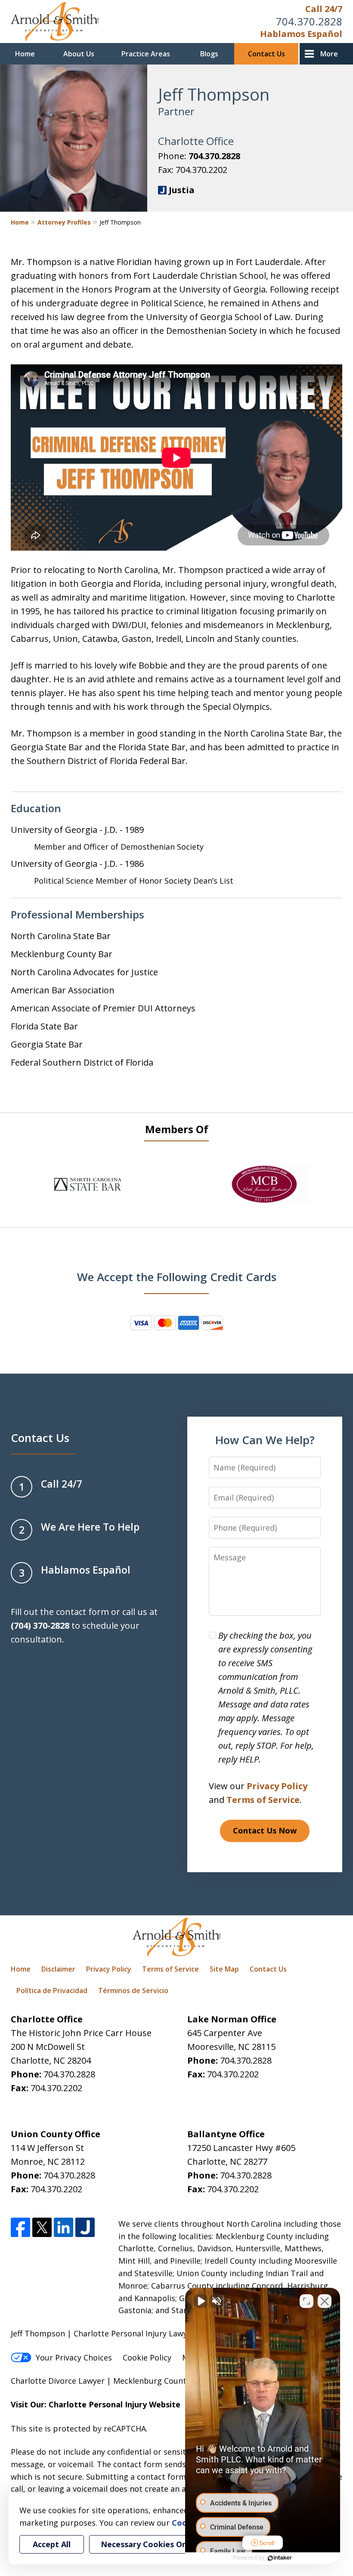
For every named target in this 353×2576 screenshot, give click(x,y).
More (329, 54)
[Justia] (85, 2227)
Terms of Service (263, 1800)
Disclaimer (58, 1969)
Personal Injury (118, 2404)
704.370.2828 (309, 21)
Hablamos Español (301, 34)
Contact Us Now (265, 1830)
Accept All (52, 2544)
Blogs (209, 54)
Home (25, 54)
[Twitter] (42, 2227)
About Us (79, 54)
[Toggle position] (307, 2301)
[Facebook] (20, 2227)
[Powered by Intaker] (280, 2558)
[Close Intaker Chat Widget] (325, 2301)
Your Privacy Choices (74, 2357)
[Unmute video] (201, 2301)
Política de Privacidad (52, 1991)
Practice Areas (146, 54)
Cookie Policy (147, 2357)
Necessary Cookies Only (147, 2544)
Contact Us (266, 54)
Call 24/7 (324, 9)
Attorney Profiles (64, 222)
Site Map (224, 1969)
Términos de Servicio (133, 1991)
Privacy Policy (277, 1786)
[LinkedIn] (63, 2227)
